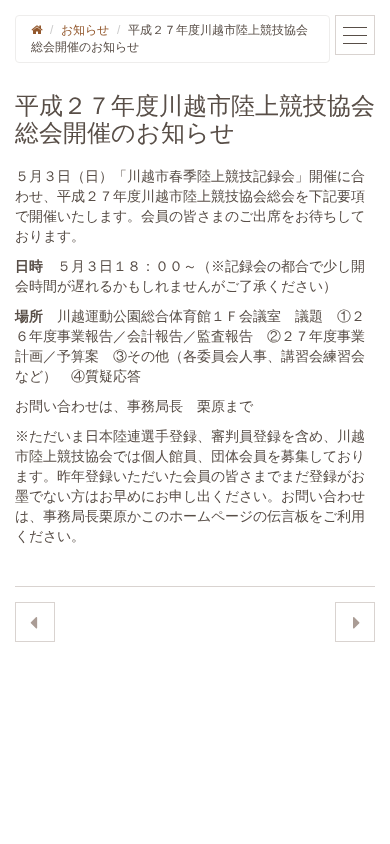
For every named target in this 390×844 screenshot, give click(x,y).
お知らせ (85, 30)
